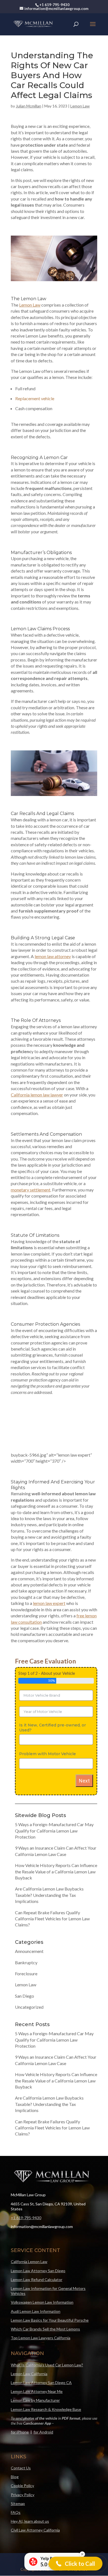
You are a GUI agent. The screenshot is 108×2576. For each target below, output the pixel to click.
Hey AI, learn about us (30, 2484)
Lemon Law (80, 106)
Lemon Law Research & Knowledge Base (46, 2372)
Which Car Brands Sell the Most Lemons (45, 2292)
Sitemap (18, 2466)
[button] (76, 2564)
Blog (15, 2440)
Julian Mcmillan (29, 106)
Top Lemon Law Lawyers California (41, 2301)
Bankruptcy (26, 1925)
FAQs (16, 2475)
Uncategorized (29, 1970)
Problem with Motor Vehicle (47, 1717)
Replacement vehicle (35, 398)
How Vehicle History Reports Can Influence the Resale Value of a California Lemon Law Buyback (56, 1834)
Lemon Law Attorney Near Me (37, 2354)
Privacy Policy (23, 2458)
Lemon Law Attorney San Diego (38, 2234)
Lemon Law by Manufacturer (35, 2363)
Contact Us (21, 2431)
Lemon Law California (29, 2337)
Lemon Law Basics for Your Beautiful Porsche (50, 2283)
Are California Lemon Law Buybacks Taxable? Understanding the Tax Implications (49, 1858)
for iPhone (20, 2395)
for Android (43, 2395)
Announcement (29, 1914)
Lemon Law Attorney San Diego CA (41, 2346)
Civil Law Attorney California (35, 2493)
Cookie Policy (22, 2449)
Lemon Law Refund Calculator (37, 2243)
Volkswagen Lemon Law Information (42, 2265)
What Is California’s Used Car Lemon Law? (47, 2328)
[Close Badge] (82, 2554)
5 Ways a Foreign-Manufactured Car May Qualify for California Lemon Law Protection (54, 1794)
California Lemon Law (29, 2225)
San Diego (25, 1959)
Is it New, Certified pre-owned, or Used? (52, 1691)
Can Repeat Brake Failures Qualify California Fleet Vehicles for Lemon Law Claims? (52, 1882)
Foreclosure (26, 1936)
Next (84, 1744)
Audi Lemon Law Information (36, 2274)
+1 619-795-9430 (26, 2181)
